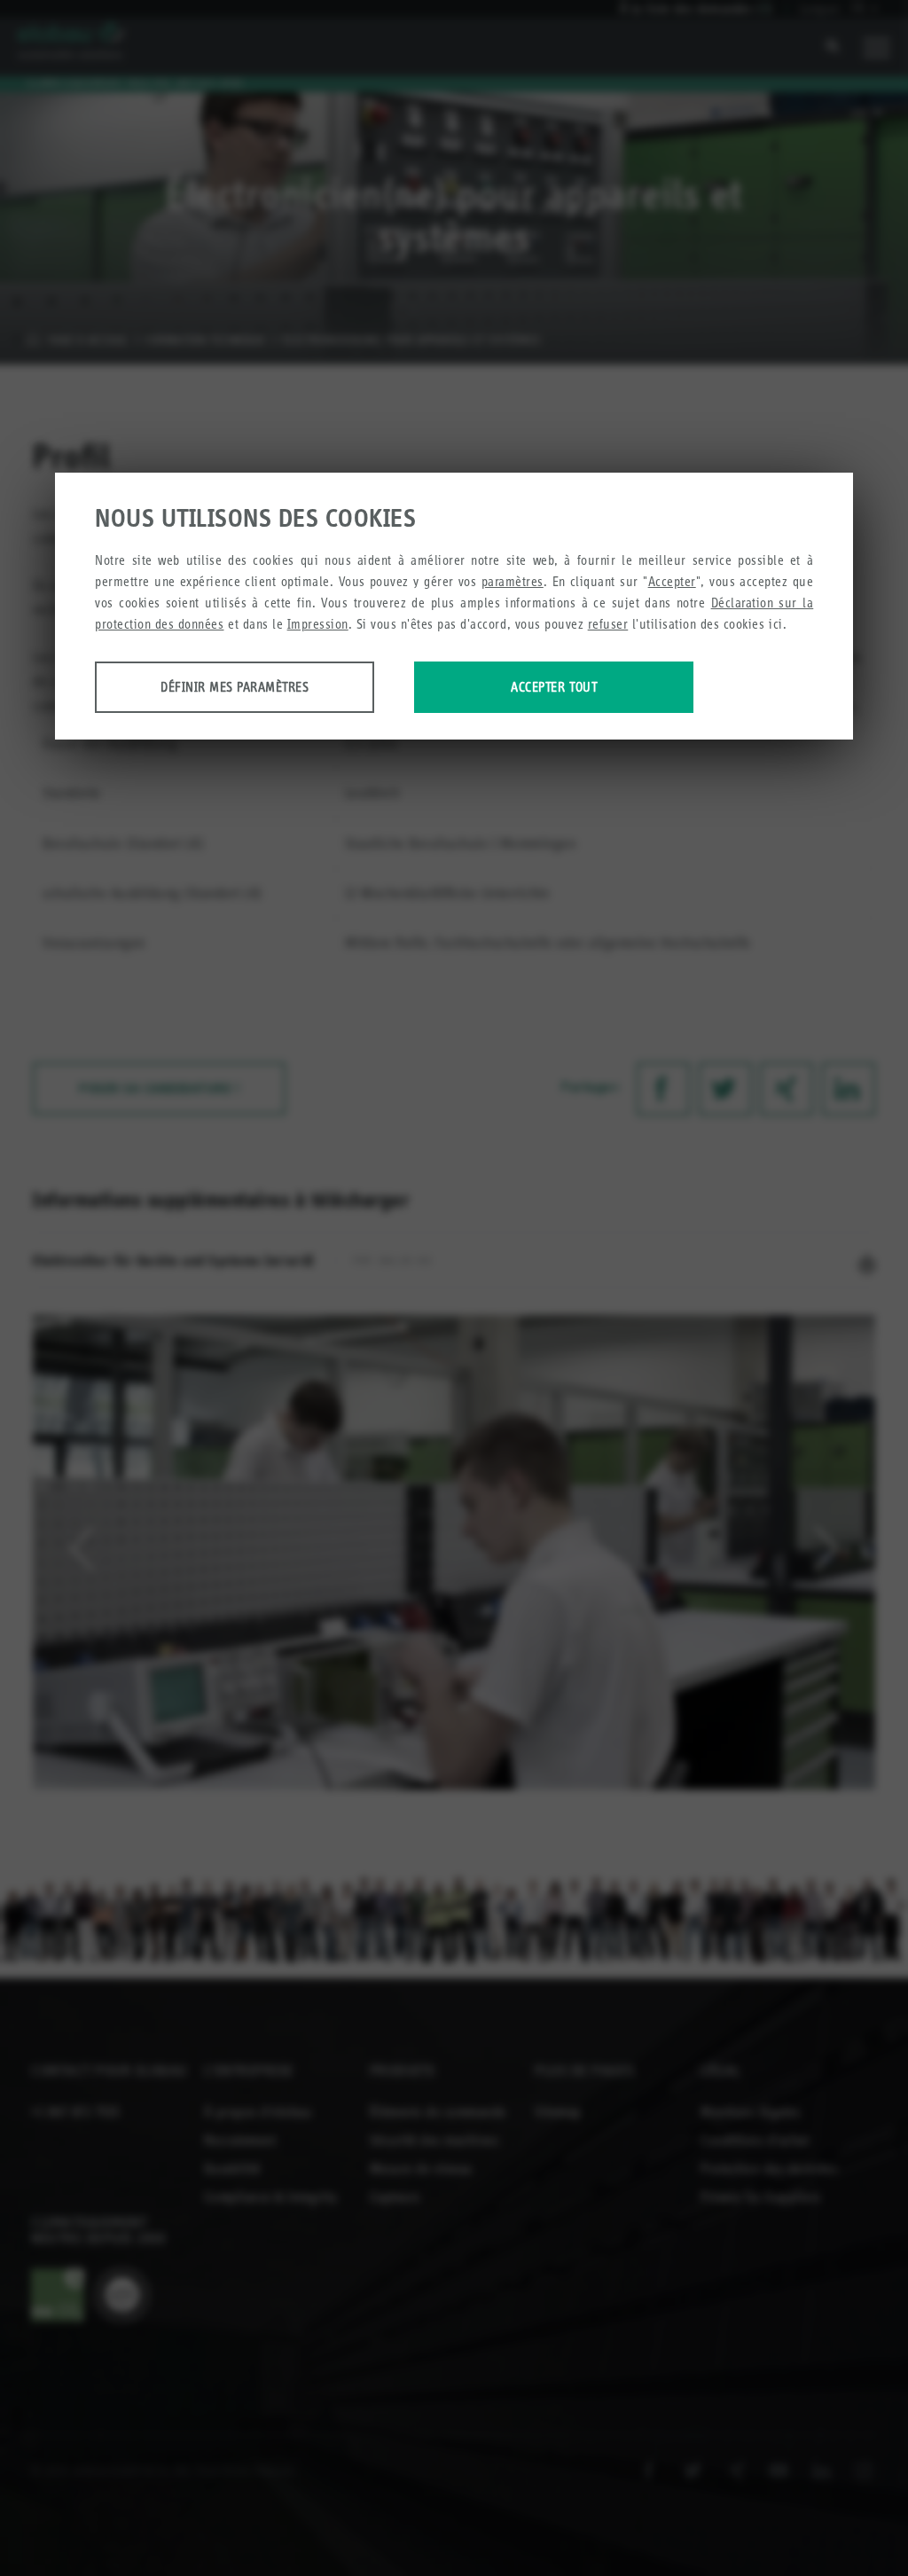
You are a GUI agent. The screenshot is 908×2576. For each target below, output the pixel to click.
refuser (608, 624)
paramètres (513, 581)
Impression (318, 624)
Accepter (672, 581)
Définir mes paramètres (235, 687)
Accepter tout (554, 687)
